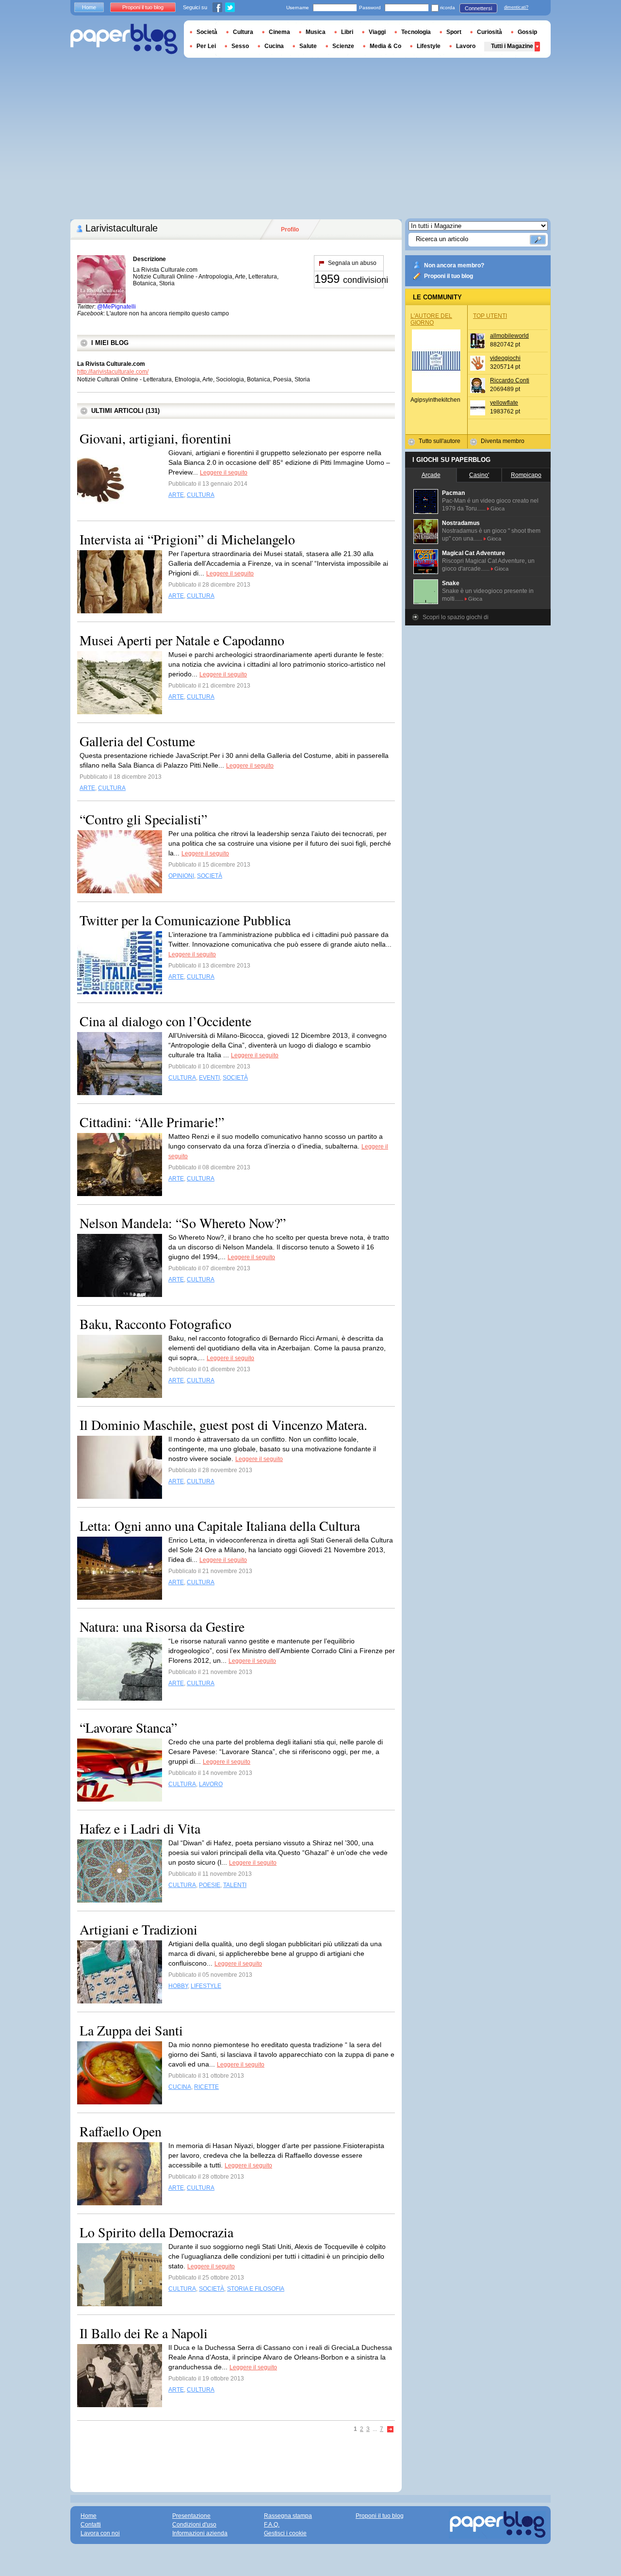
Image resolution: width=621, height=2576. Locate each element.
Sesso (240, 46)
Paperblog (124, 39)
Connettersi (478, 8)
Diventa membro (503, 441)
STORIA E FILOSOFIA (256, 2289)
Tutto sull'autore (440, 441)
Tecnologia (416, 32)
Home (89, 7)
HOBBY (178, 1986)
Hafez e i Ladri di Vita (140, 1828)
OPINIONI (181, 876)
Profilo (290, 230)
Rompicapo (526, 475)
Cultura (243, 32)
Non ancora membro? (454, 265)
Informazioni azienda (200, 2533)
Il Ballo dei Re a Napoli (144, 2333)
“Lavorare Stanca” (128, 1727)
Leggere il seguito (224, 473)
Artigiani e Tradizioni (139, 1929)
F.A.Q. (272, 2525)
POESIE (210, 1885)
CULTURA (201, 495)
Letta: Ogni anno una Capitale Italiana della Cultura (220, 1526)
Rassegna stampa (288, 2516)
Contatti (91, 2525)
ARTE (176, 495)
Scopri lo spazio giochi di (456, 617)
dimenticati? (516, 7)
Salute (308, 46)
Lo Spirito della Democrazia (156, 2232)
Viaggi (377, 32)
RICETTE (206, 2087)
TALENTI (235, 1885)
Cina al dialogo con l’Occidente (165, 1021)
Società (207, 32)
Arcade (431, 475)
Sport (454, 32)
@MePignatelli (116, 307)
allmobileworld (509, 336)
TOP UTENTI (490, 316)
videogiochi (505, 358)
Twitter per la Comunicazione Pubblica (185, 920)
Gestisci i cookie (285, 2533)
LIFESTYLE (206, 1986)
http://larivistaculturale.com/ (113, 372)
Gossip (527, 32)
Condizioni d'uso (194, 2525)
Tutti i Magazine (512, 46)
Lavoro (466, 46)
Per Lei (206, 46)
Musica (316, 32)
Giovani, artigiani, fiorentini (155, 438)
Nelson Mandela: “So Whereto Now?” (183, 1223)
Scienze (343, 46)
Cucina (274, 46)
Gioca (498, 509)
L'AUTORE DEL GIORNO (431, 319)
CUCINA (180, 2087)
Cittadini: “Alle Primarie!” (152, 1122)
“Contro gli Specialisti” (143, 819)
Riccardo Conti (510, 380)
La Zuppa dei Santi (131, 2030)
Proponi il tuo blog (449, 276)
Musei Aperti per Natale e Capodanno (182, 640)
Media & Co (385, 46)
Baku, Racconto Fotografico (155, 1324)
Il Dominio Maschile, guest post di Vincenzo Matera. (223, 1425)
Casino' (479, 475)
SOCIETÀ (210, 876)
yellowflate (504, 403)
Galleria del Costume (137, 741)
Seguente (391, 2430)
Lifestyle (429, 46)
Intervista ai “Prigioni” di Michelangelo (187, 539)
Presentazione (191, 2516)
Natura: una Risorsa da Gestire (162, 1626)
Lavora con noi (100, 2533)
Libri (347, 32)
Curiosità (490, 32)
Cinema (279, 32)
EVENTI (209, 1078)
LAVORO (211, 1784)
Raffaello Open (121, 2131)
